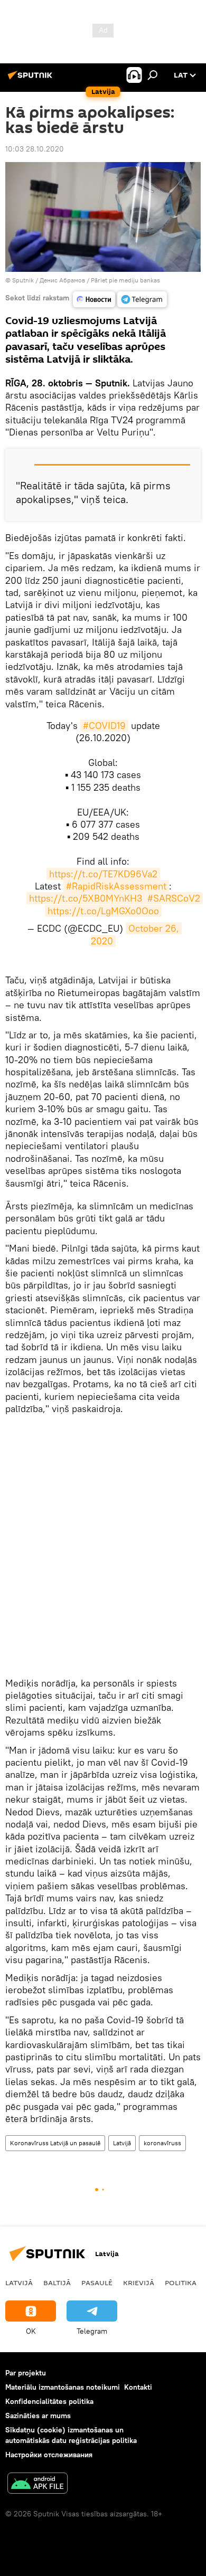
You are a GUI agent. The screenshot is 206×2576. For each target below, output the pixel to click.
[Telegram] (142, 299)
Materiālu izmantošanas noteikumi (63, 2387)
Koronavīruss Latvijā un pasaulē (55, 2143)
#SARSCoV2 (174, 898)
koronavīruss (162, 2143)
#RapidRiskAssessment (116, 886)
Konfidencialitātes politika (49, 2401)
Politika (181, 2283)
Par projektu (26, 2373)
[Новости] (94, 299)
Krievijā (139, 2283)
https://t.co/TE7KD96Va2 (103, 874)
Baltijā (57, 2283)
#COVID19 (104, 726)
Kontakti (138, 2387)
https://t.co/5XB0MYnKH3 (86, 898)
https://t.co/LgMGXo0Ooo (103, 911)
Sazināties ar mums (38, 2416)
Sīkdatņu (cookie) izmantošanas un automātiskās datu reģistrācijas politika (71, 2435)
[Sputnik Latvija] (32, 79)
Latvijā (122, 2143)
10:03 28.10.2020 (35, 149)
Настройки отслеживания (49, 2455)
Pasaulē (97, 2283)
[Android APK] (38, 2484)
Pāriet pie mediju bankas (125, 280)
